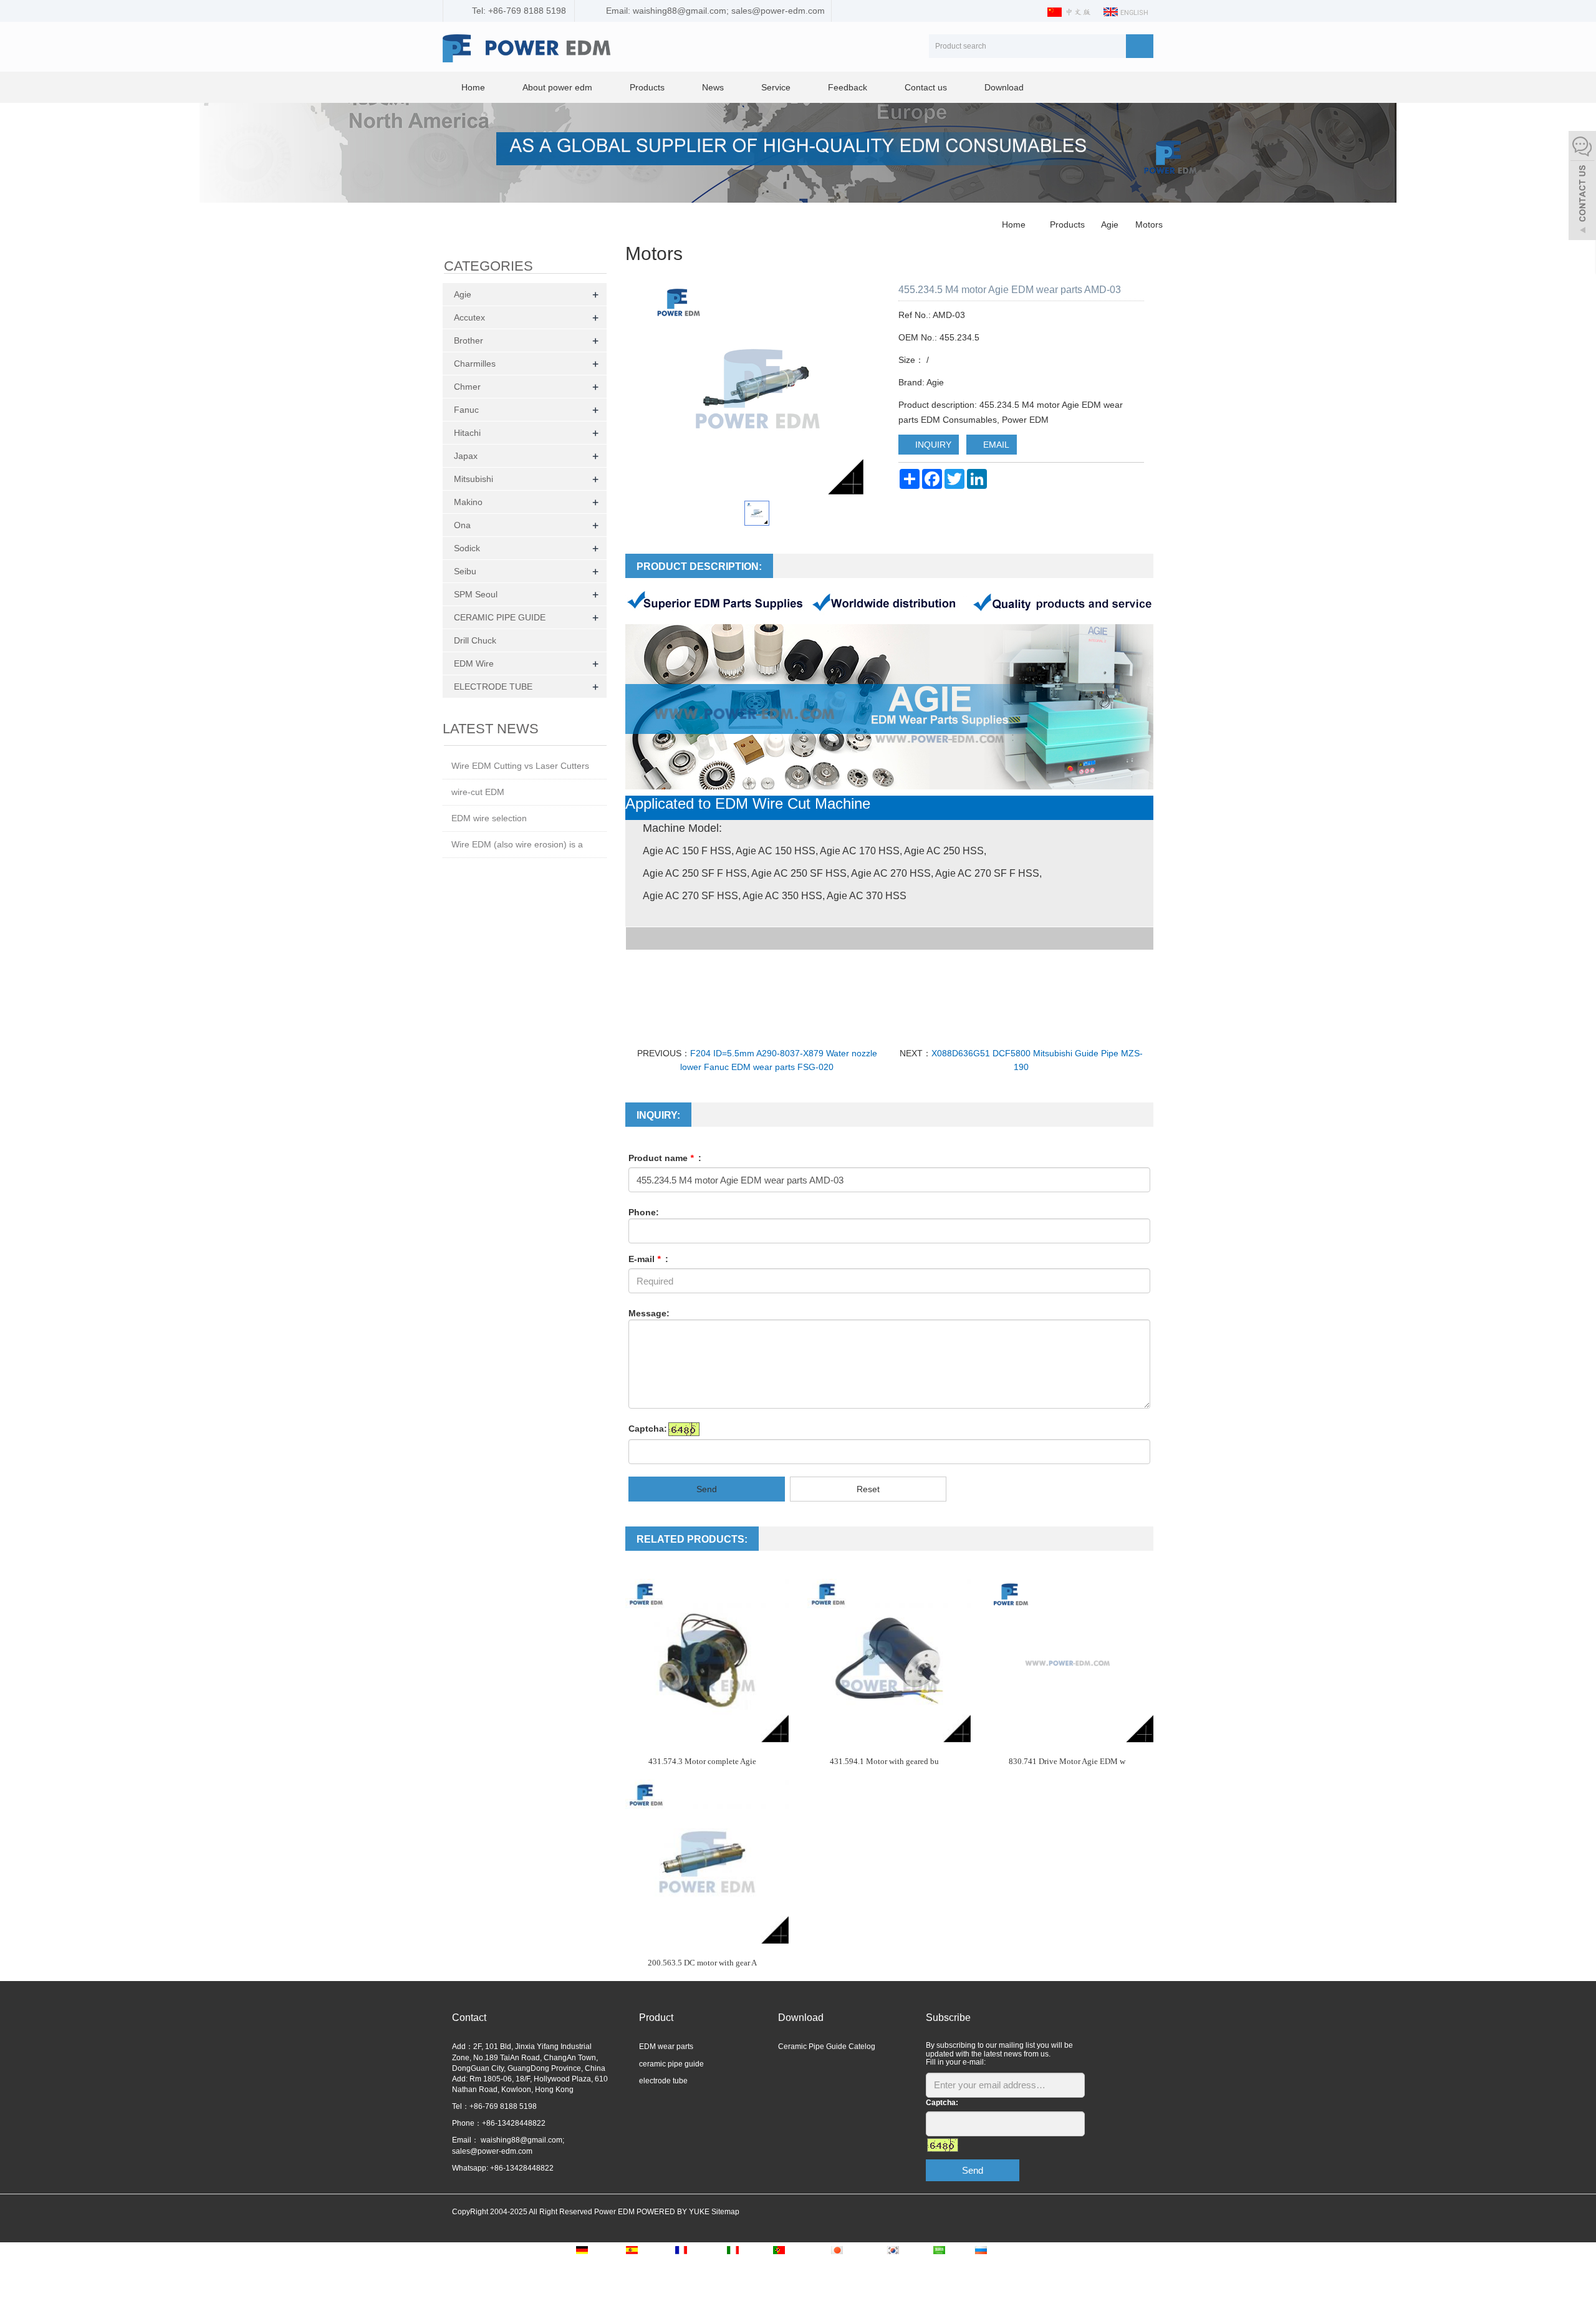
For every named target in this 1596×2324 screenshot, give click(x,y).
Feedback (848, 87)
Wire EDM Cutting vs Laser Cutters (520, 766)
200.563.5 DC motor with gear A (702, 1963)
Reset (868, 1489)
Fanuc (466, 410)
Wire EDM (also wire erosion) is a (517, 844)
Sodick (467, 548)
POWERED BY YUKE (674, 2212)
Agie (1110, 224)
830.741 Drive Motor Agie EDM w (1067, 1761)
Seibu (465, 571)
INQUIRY (932, 445)
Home (473, 87)
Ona (462, 525)
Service (776, 87)
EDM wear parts (666, 2047)
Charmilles (475, 364)
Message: (649, 1313)
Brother (469, 340)
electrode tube (663, 2081)
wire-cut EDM (478, 792)
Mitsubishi (474, 479)
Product (656, 2018)
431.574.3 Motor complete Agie (702, 1761)
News (713, 87)
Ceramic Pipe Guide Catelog (827, 2047)
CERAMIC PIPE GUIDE (500, 617)
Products (647, 87)
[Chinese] (1070, 11)
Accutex (469, 317)
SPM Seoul (476, 594)
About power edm (557, 87)
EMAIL (995, 445)
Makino (468, 502)
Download (1004, 87)
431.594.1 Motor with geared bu (884, 1761)
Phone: (644, 1212)
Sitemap (725, 2212)
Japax (466, 456)
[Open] (1582, 187)
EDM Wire (474, 663)
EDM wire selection (489, 818)
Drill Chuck (475, 640)
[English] (1127, 11)
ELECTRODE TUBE (493, 687)
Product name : (665, 1158)
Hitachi (467, 433)
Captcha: (648, 1429)
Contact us (926, 87)
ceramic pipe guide (671, 2064)
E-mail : (648, 1259)
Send (707, 1489)
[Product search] (1140, 46)
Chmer (467, 387)
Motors (1148, 224)
